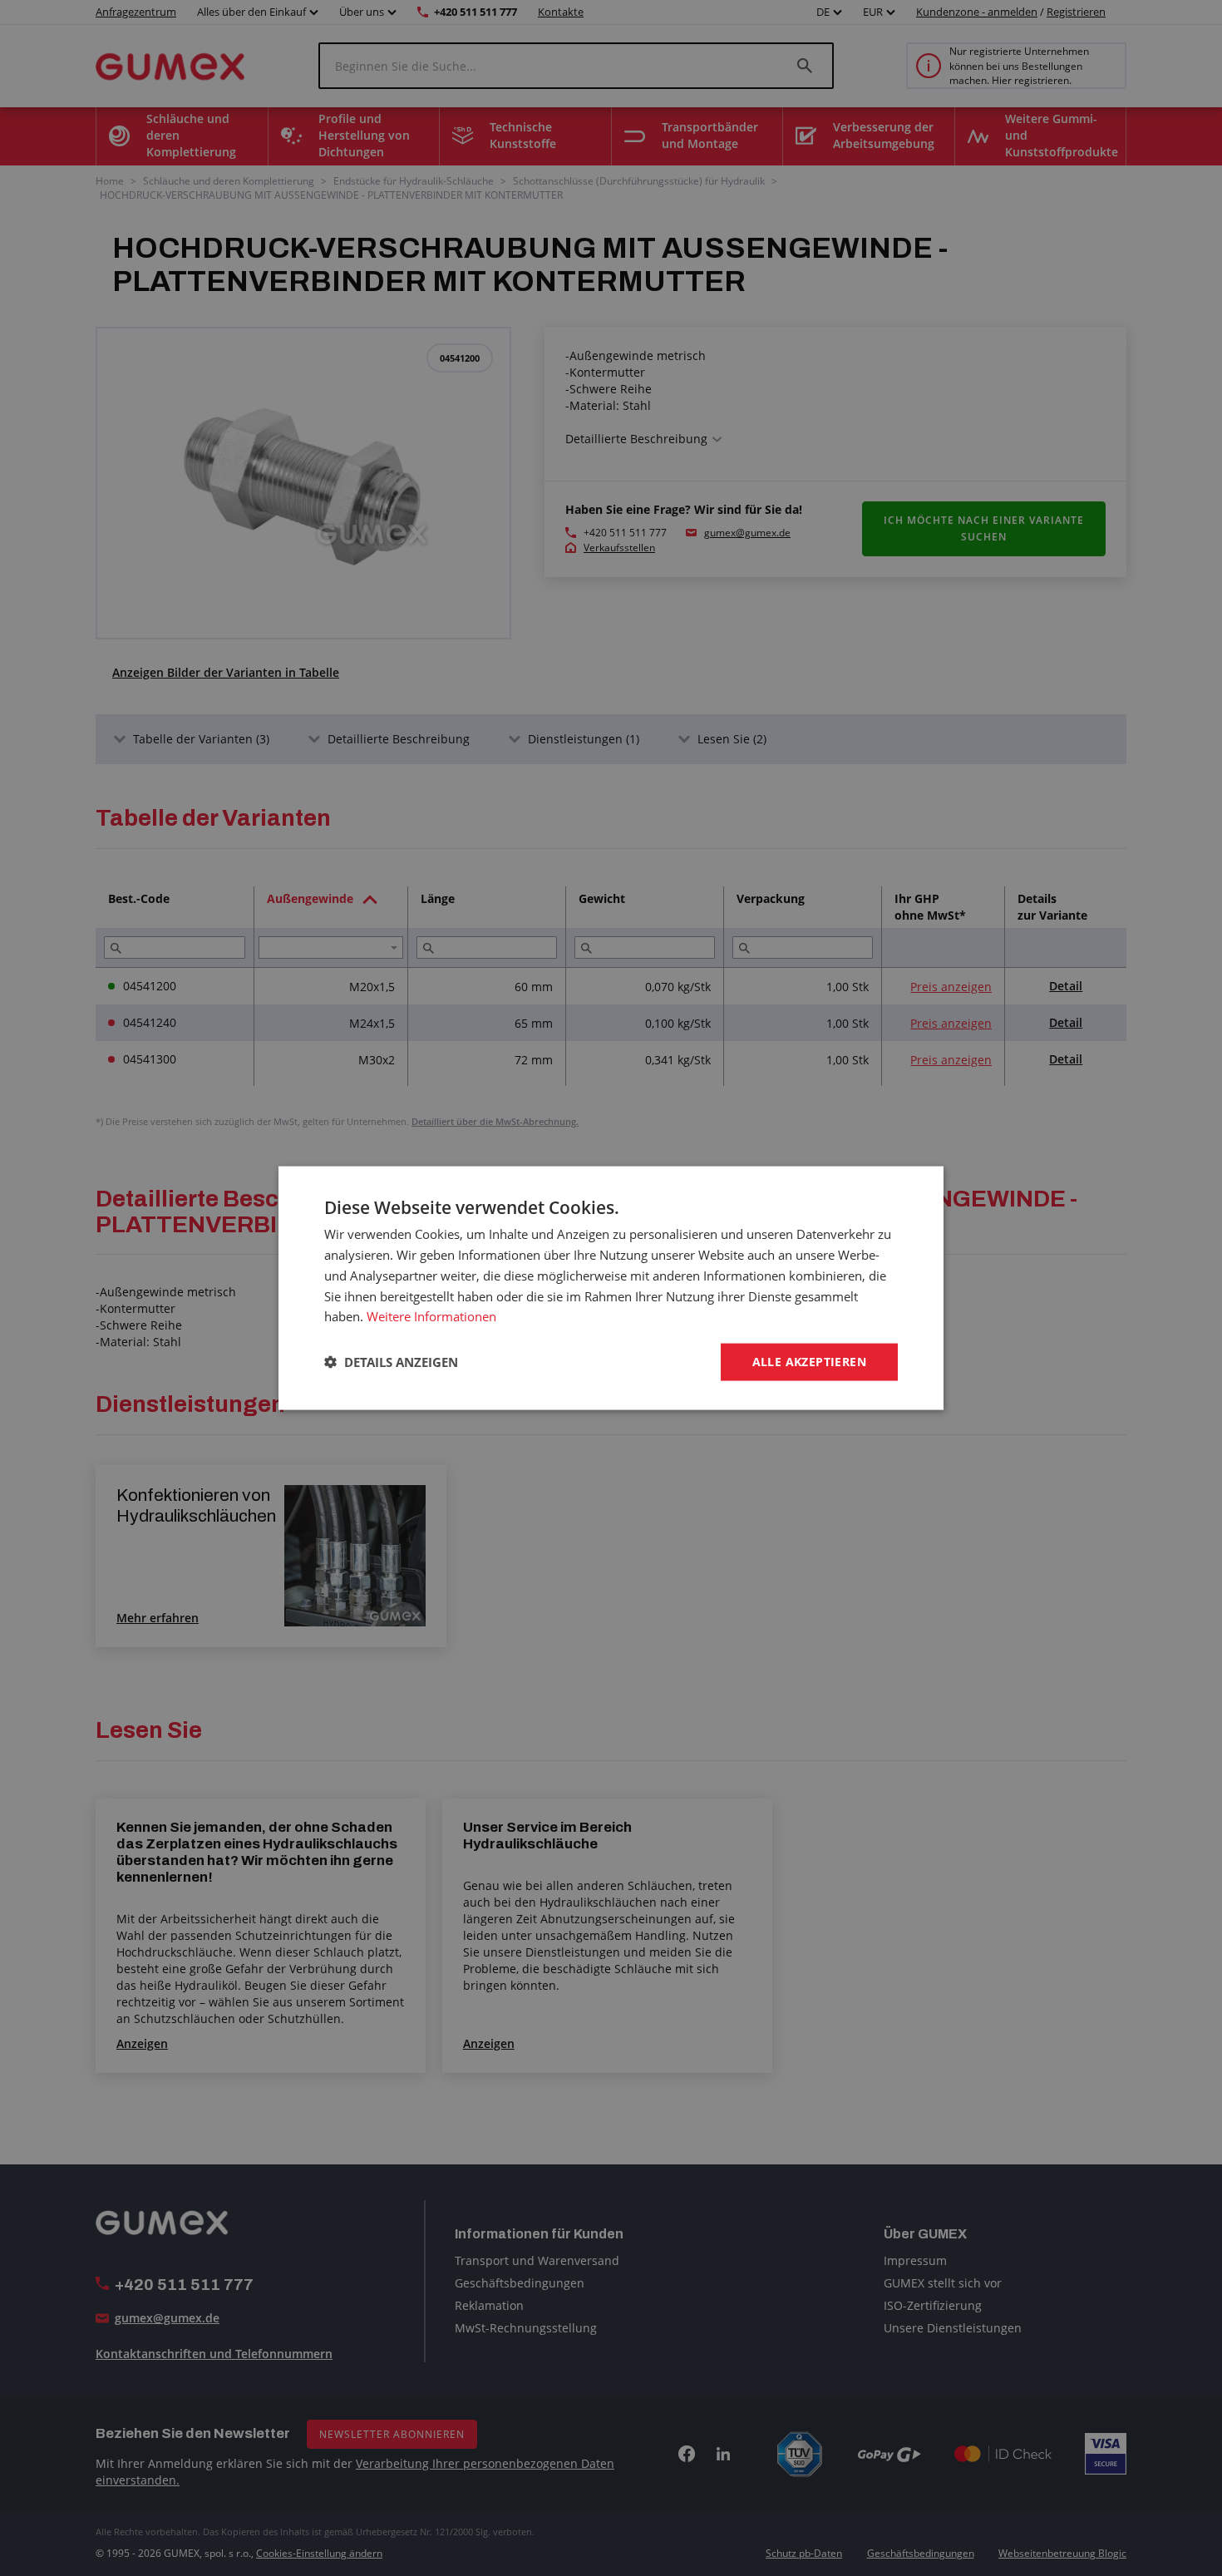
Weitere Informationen (431, 1316)
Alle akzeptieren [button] (809, 1362)
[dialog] (611, 1288)
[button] (391, 1362)
